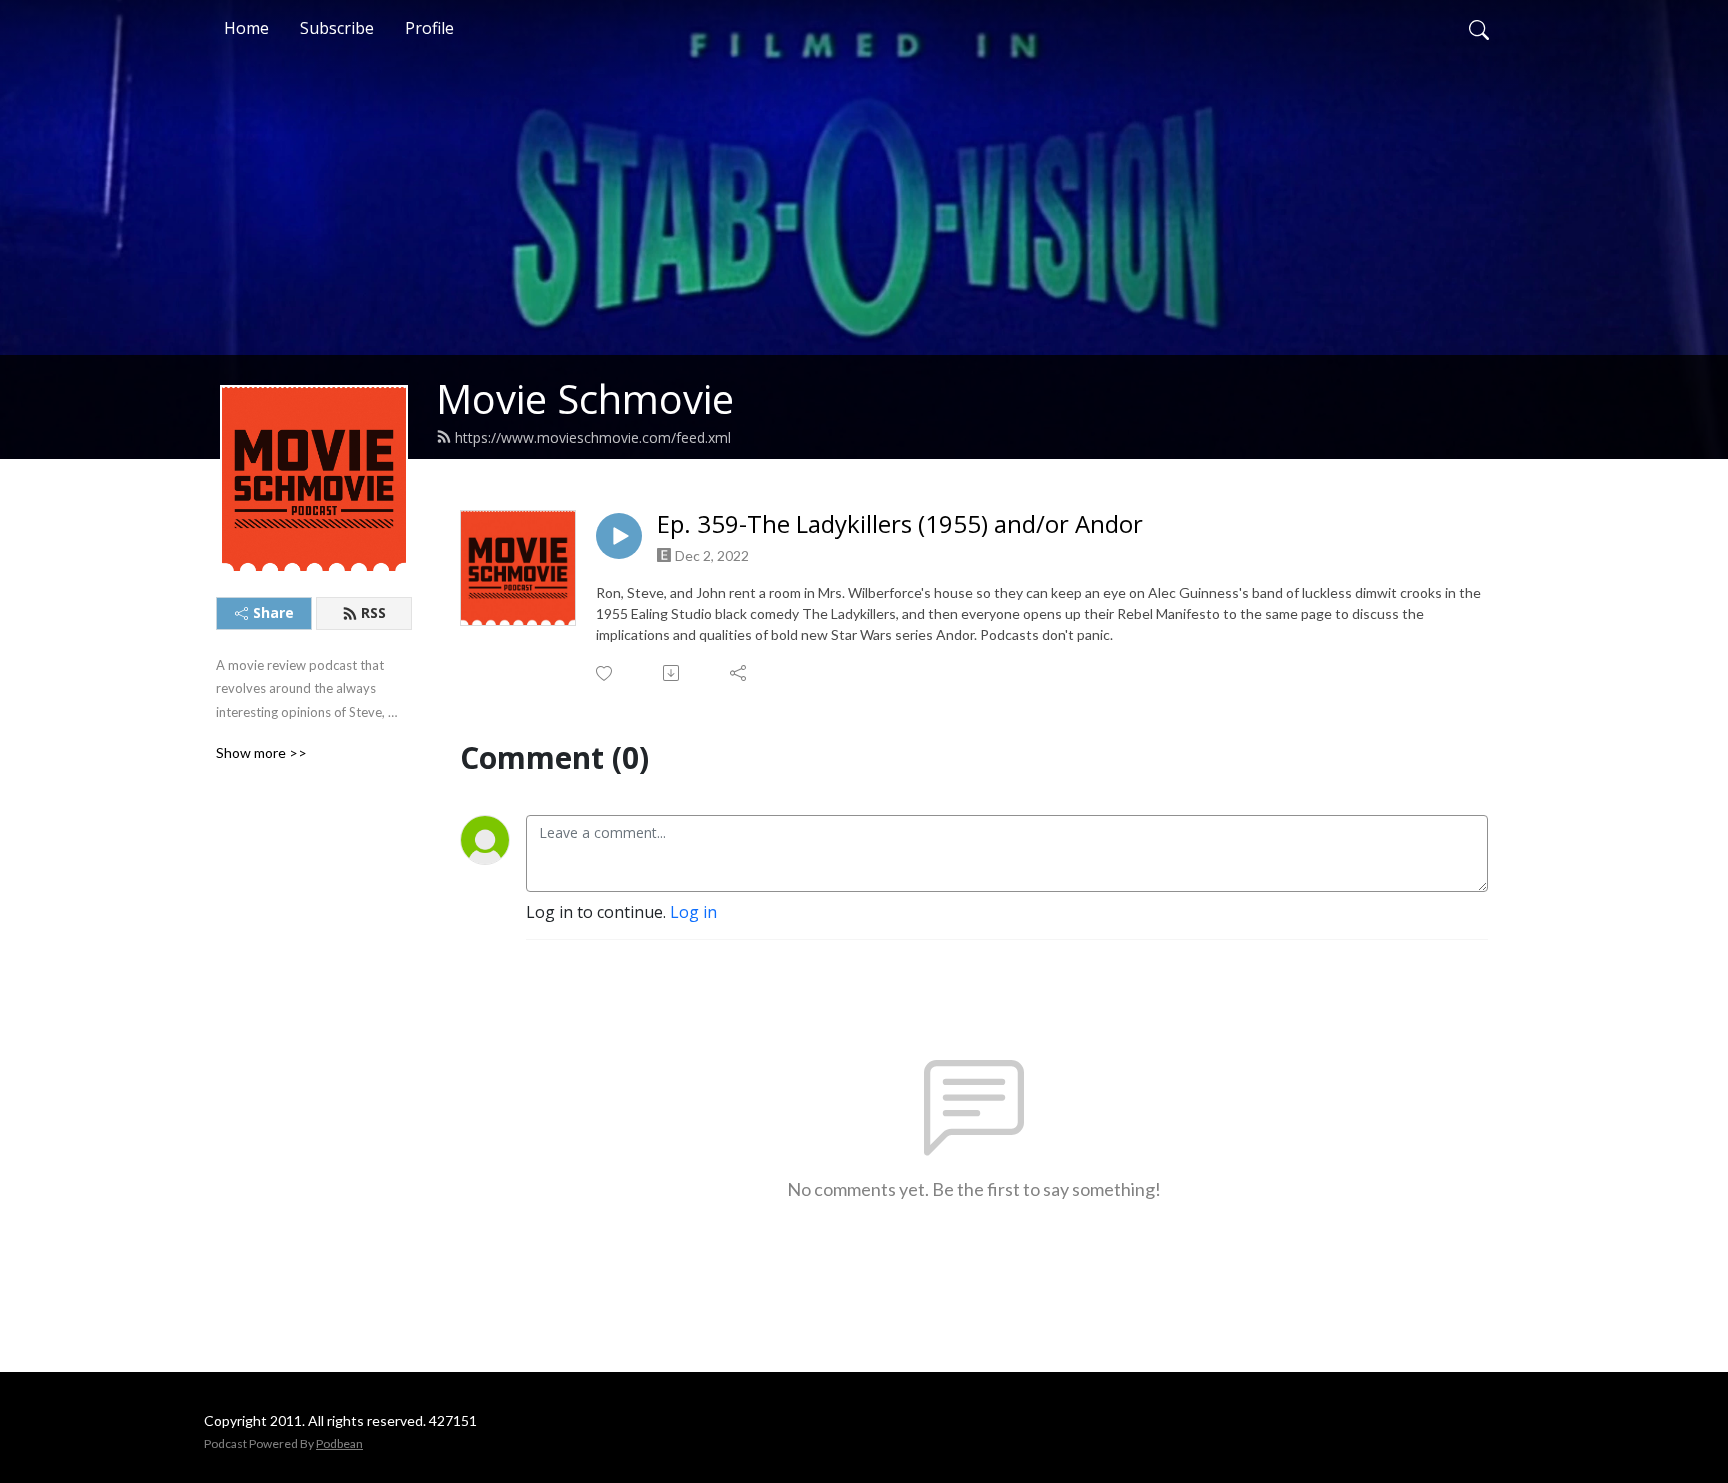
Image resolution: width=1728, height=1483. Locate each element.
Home (246, 28)
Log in (693, 912)
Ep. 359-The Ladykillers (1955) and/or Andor (900, 524)
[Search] (1479, 28)
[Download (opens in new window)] (672, 673)
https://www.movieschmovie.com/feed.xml (593, 437)
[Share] (739, 673)
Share (273, 612)
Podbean (339, 1443)
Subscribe (337, 28)
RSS (373, 612)
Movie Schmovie (585, 398)
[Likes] (605, 673)
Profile (429, 28)
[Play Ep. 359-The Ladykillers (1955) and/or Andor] (619, 536)
